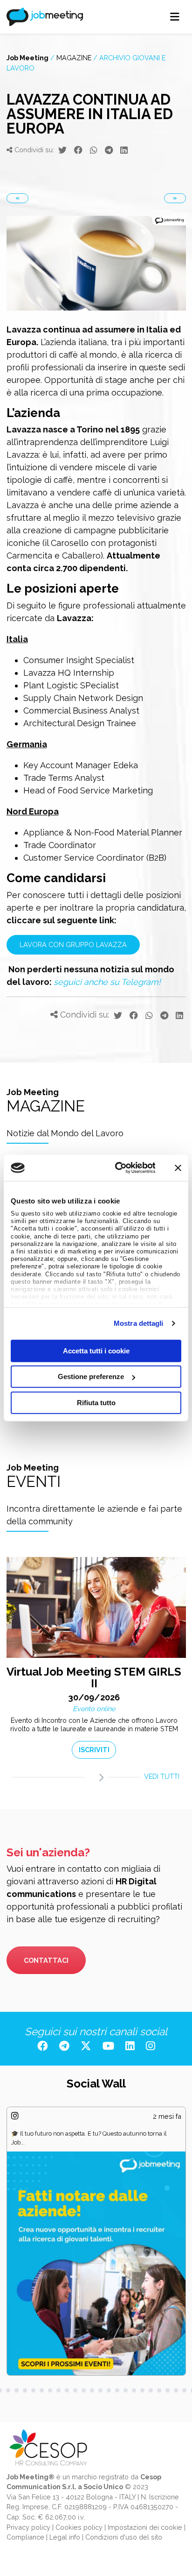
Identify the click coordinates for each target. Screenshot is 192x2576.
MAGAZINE (74, 58)
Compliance (25, 2537)
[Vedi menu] (175, 17)
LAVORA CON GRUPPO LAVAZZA (73, 945)
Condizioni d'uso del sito (124, 2537)
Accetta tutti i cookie (96, 1350)
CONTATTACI (46, 1960)
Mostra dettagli (139, 1323)
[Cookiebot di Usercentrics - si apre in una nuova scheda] (117, 1168)
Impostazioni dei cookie (145, 2527)
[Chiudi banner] (178, 1168)
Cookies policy (79, 2527)
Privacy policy (28, 2527)
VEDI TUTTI (162, 1776)
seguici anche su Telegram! (107, 982)
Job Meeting (27, 58)
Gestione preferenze (91, 1376)
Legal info (65, 2537)
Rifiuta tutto (96, 1402)
